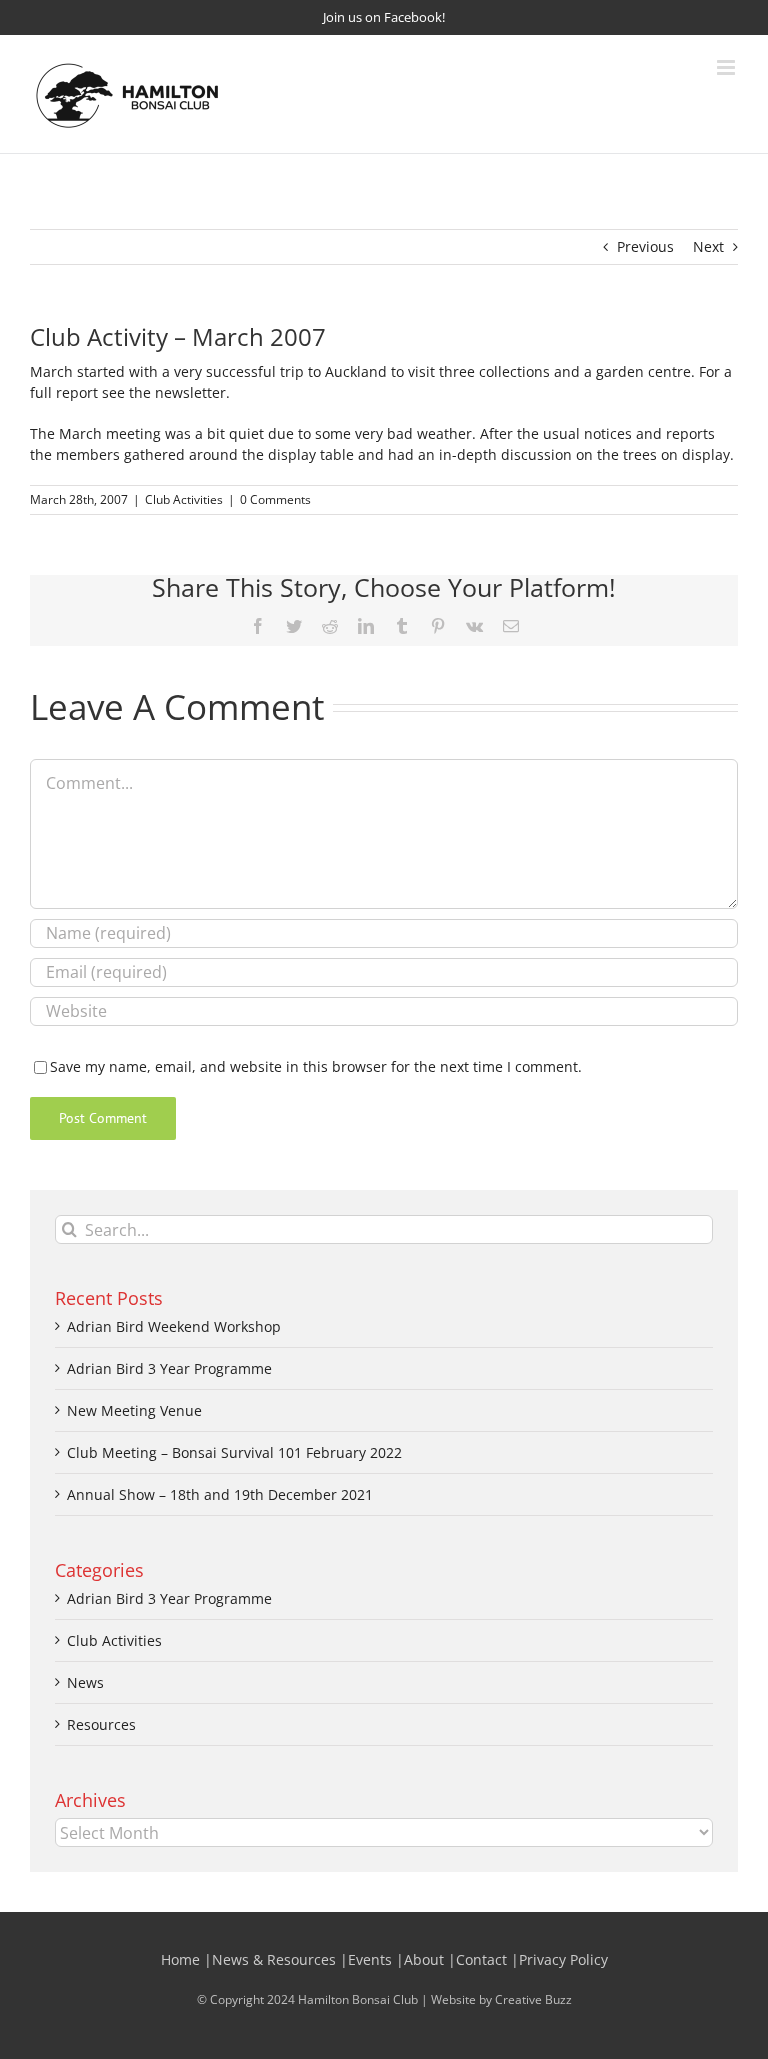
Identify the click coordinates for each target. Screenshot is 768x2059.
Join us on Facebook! (384, 17)
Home (180, 1959)
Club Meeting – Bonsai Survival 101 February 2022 (234, 1452)
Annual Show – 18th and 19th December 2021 (220, 1494)
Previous (645, 246)
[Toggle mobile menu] (727, 67)
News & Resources (274, 1959)
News (85, 1682)
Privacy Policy (563, 1959)
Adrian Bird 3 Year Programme (169, 1368)
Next (708, 246)
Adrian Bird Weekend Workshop (174, 1326)
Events (370, 1959)
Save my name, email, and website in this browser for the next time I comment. (316, 1066)
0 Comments (275, 499)
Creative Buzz (533, 1999)
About (424, 1959)
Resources (101, 1724)
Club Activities (184, 499)
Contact (481, 1959)
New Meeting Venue (134, 1410)
